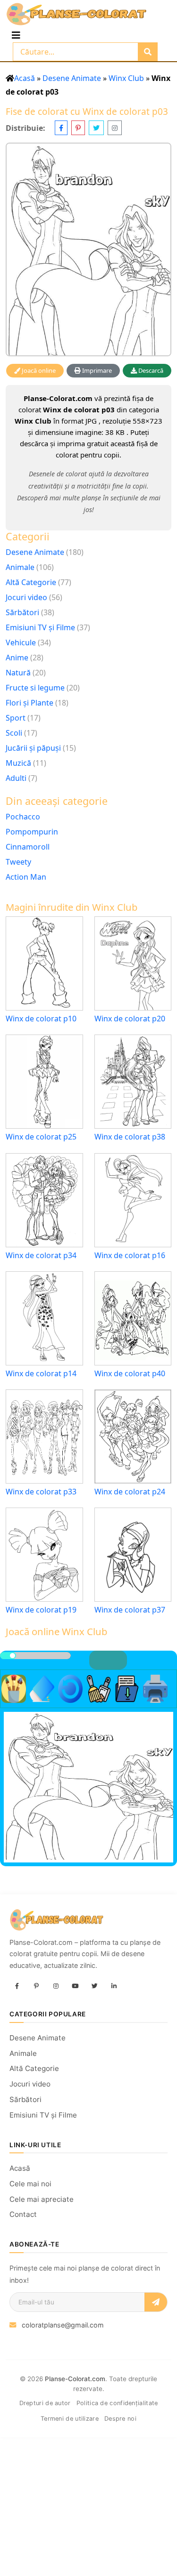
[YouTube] (75, 1986)
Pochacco (23, 817)
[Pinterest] (36, 1986)
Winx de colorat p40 (130, 1374)
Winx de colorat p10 (41, 1019)
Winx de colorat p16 (130, 1256)
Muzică (18, 763)
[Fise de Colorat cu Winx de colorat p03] (88, 249)
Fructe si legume (35, 688)
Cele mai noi (30, 2184)
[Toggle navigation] (16, 35)
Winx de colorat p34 (41, 1256)
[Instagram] (56, 1986)
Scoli (14, 733)
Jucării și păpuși (33, 748)
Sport (16, 718)
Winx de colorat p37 (130, 1610)
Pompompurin (32, 832)
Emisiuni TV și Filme (40, 627)
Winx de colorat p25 (41, 1137)
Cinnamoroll (28, 847)
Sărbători (22, 612)
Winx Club (126, 78)
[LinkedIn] (114, 1986)
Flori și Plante (29, 703)
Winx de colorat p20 (130, 1019)
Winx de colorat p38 (130, 1137)
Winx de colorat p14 (41, 1374)
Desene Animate (72, 78)
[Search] (148, 52)
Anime (17, 658)
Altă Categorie (31, 582)
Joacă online (38, 370)
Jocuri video (26, 597)
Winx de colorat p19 (41, 1610)
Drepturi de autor (45, 2403)
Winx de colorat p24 (130, 1492)
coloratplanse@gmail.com (63, 2325)
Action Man (26, 877)
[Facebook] (17, 1986)
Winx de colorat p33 (41, 1492)
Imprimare (96, 370)
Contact (23, 2214)
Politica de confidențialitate (117, 2403)
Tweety (18, 862)
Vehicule (21, 642)
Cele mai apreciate (42, 2199)
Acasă (25, 78)
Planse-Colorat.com (75, 2379)
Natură (18, 673)
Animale (20, 567)
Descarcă (150, 370)
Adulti (16, 778)
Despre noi (120, 2419)
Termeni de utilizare (70, 2419)
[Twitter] (94, 1986)
